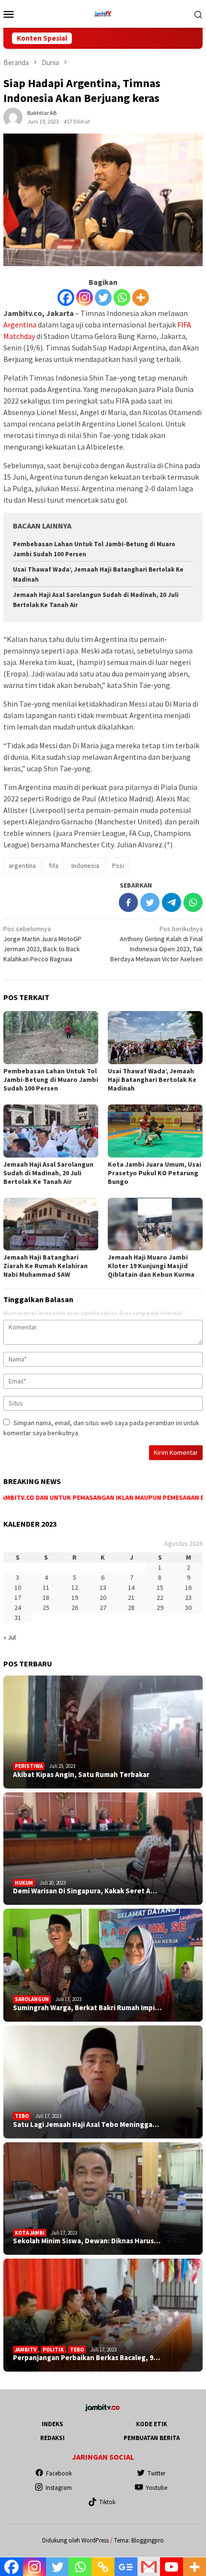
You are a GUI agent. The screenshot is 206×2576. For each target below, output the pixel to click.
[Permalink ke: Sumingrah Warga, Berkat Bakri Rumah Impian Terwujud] (103, 1965)
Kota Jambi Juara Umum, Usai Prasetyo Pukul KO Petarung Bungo (154, 1173)
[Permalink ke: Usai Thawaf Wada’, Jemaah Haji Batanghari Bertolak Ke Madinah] (155, 1038)
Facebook (59, 2473)
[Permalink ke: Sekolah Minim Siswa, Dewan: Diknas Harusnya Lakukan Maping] (103, 2199)
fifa (54, 866)
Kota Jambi (30, 2233)
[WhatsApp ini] (193, 902)
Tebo (22, 2116)
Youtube (156, 2488)
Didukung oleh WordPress (75, 2540)
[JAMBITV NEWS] (103, 13)
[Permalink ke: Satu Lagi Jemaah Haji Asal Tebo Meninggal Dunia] (103, 2082)
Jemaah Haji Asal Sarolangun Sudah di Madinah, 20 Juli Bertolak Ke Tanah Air (48, 1173)
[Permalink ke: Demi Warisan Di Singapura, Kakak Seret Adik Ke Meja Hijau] (103, 1849)
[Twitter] (103, 298)
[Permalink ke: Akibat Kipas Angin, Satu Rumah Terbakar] (103, 1732)
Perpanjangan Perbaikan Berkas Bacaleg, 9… (86, 2358)
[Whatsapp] (122, 298)
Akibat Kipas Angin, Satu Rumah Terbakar (81, 1775)
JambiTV (26, 2350)
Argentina (20, 325)
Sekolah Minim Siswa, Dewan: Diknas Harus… (87, 2241)
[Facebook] (66, 298)
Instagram (59, 2488)
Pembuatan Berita (152, 2438)
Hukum (24, 1883)
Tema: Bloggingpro (139, 2540)
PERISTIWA (29, 1766)
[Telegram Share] (172, 902)
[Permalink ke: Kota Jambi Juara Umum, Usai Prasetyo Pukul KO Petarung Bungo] (155, 1131)
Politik (53, 2350)
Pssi (118, 866)
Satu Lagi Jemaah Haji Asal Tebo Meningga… (86, 2125)
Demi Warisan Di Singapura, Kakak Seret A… (85, 1891)
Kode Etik (152, 2424)
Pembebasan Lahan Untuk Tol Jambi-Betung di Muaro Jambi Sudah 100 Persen (51, 1080)
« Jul (10, 1637)
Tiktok (107, 2502)
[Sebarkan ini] (128, 902)
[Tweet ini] (150, 902)
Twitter (156, 2473)
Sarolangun (32, 1999)
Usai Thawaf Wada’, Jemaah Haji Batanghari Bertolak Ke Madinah (152, 1080)
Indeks (52, 2424)
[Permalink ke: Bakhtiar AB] (13, 116)
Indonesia (85, 866)
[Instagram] (85, 298)
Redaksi (52, 2438)
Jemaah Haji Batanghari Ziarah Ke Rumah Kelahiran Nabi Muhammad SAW (46, 1266)
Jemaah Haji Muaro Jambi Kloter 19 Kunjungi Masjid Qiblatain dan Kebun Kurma (151, 1266)
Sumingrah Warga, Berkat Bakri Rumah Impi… (87, 2008)
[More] (141, 298)
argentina (22, 866)
